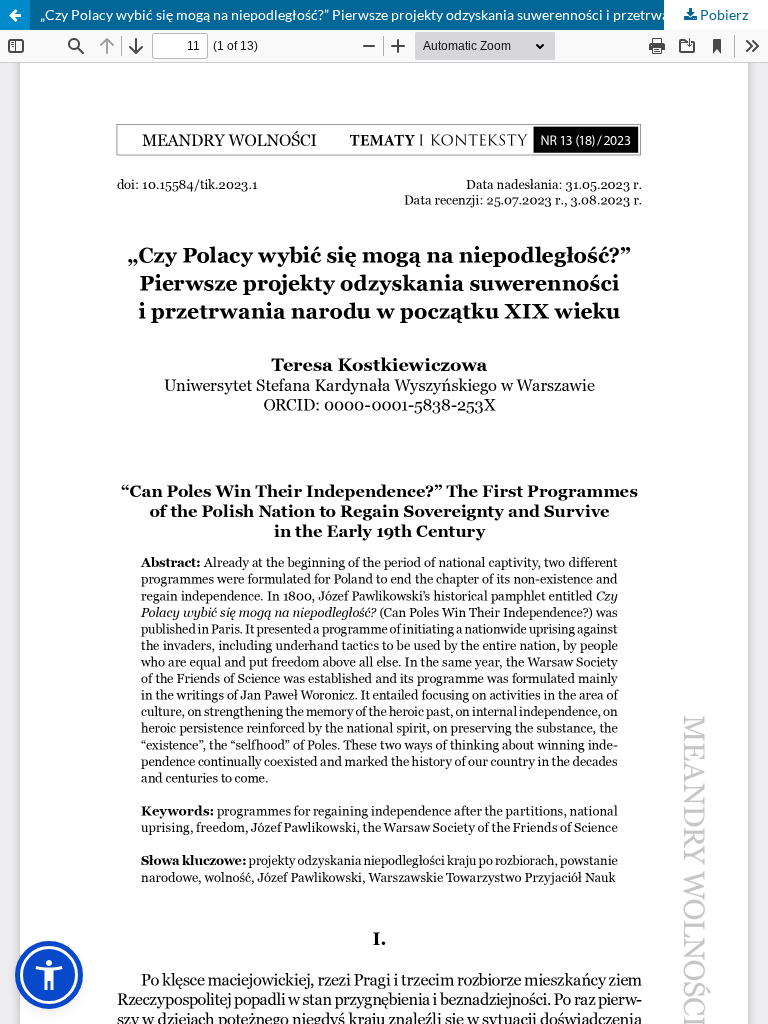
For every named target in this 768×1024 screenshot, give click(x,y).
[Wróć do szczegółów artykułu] (15, 15)
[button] (49, 975)
